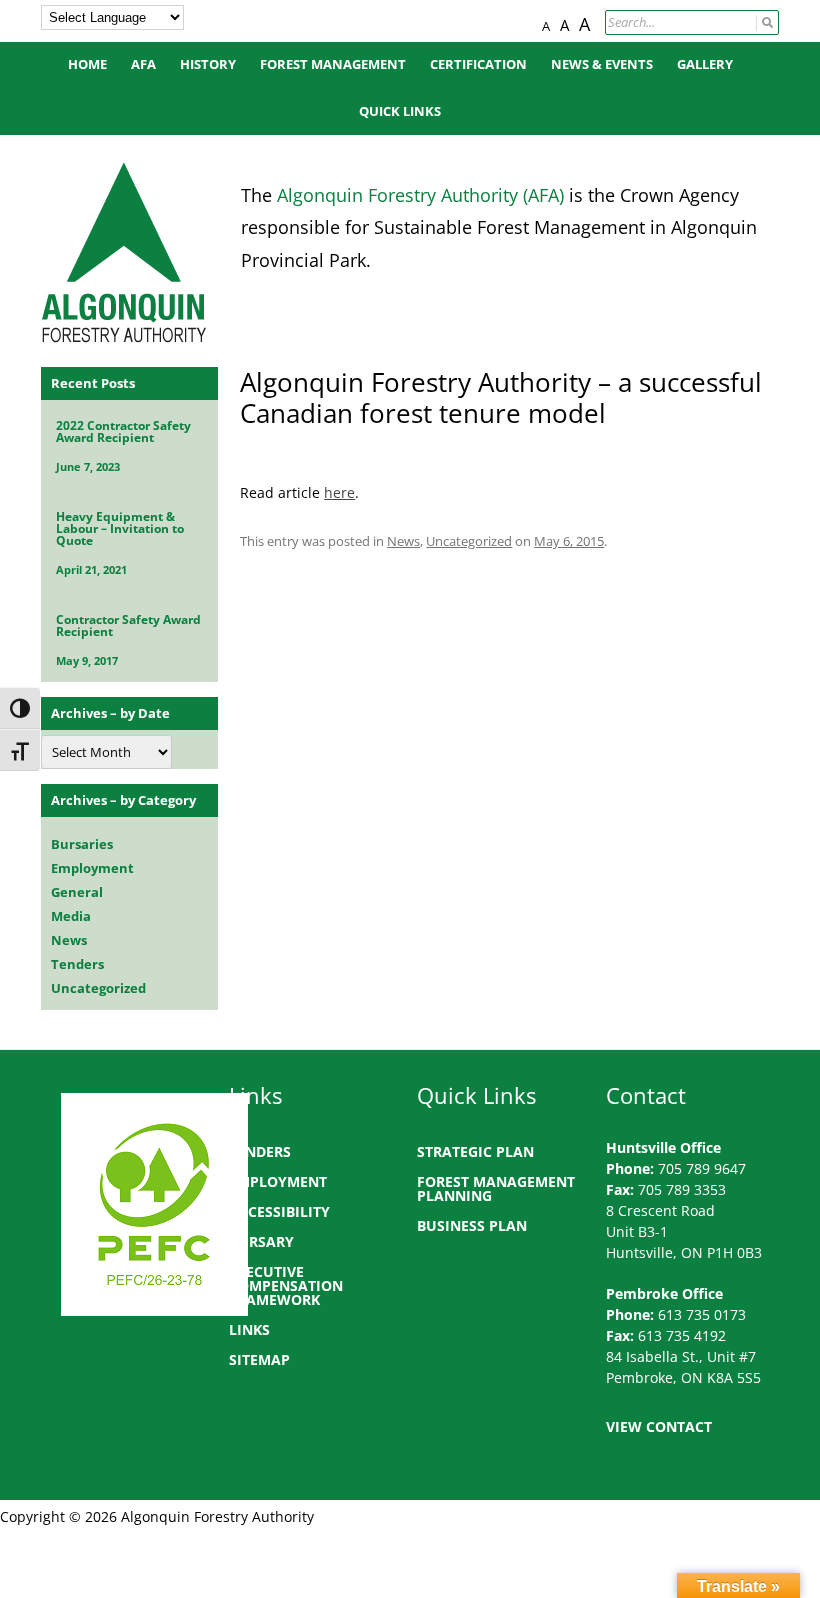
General (77, 892)
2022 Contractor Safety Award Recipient (123, 431)
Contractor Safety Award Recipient (128, 625)
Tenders (77, 964)
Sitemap (259, 1359)
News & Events (602, 64)
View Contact (659, 1426)
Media (71, 916)
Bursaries (82, 844)
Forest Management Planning (496, 1188)
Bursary (261, 1241)
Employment (92, 868)
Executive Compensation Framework (286, 1285)
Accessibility (279, 1211)
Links (249, 1329)
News (403, 541)
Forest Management (333, 64)
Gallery (705, 64)
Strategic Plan (475, 1151)
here (339, 492)
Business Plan (472, 1225)
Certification (478, 64)
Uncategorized (469, 541)
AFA (143, 64)
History (208, 64)
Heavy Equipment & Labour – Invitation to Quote (120, 528)
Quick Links (400, 111)
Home (87, 64)
